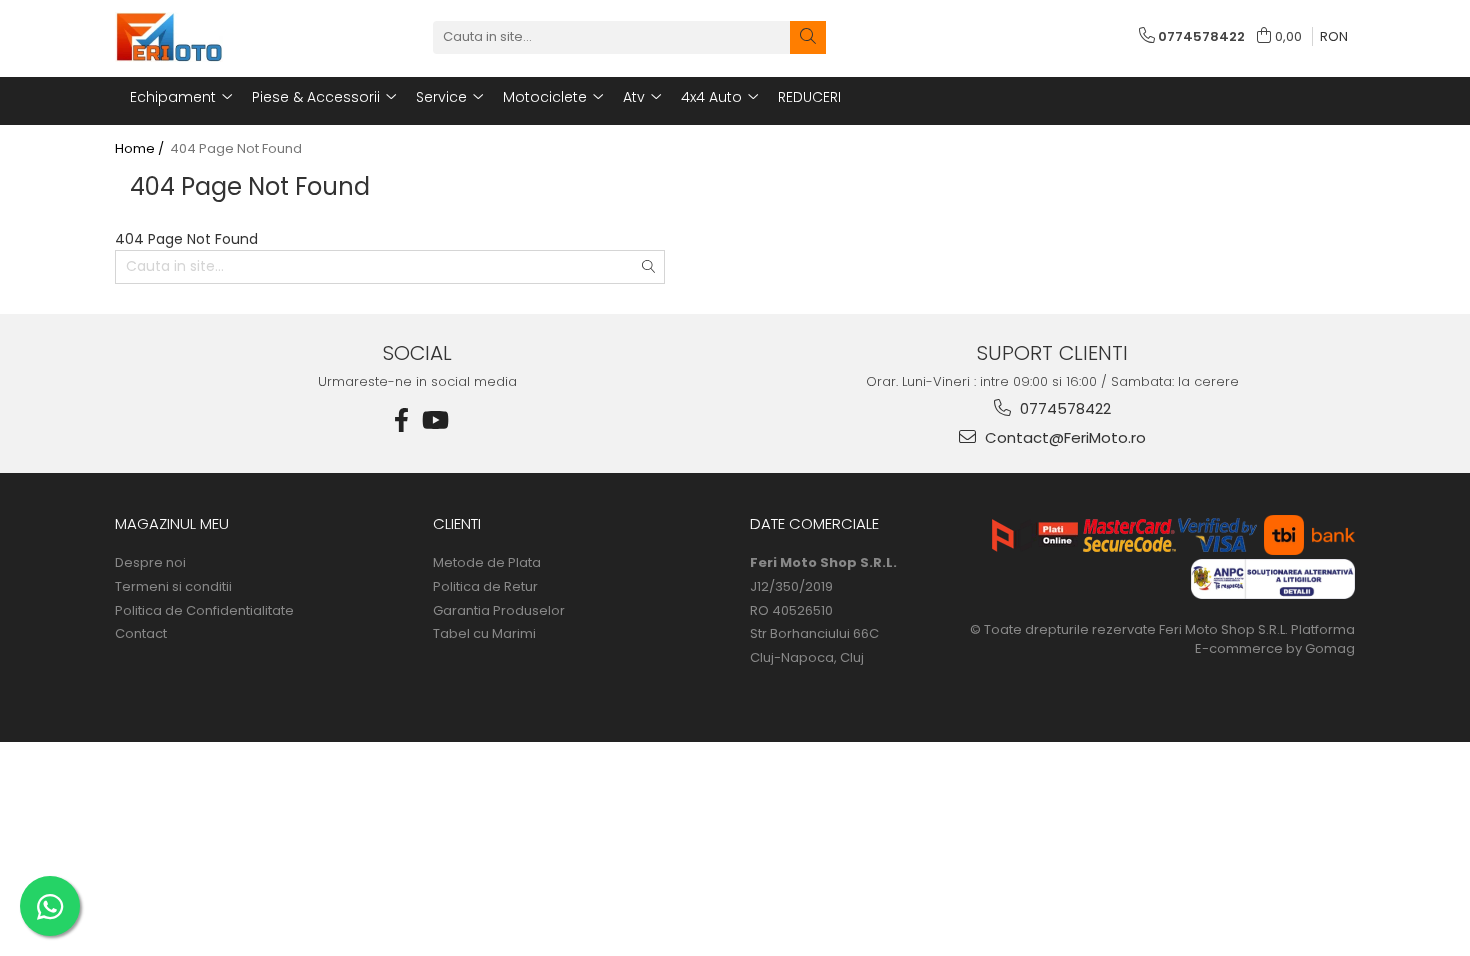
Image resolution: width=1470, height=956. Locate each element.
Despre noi (150, 563)
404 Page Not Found (236, 149)
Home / (141, 149)
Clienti (457, 523)
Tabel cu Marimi (484, 634)
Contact (141, 634)
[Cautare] (808, 37)
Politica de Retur (485, 587)
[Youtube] (434, 420)
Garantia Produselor (499, 611)
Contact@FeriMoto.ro (1063, 437)
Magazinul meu (172, 523)
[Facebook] (402, 420)
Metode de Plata (487, 563)
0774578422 (1063, 408)
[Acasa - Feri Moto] (215, 37)
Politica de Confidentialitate (204, 611)
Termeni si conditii (173, 587)
